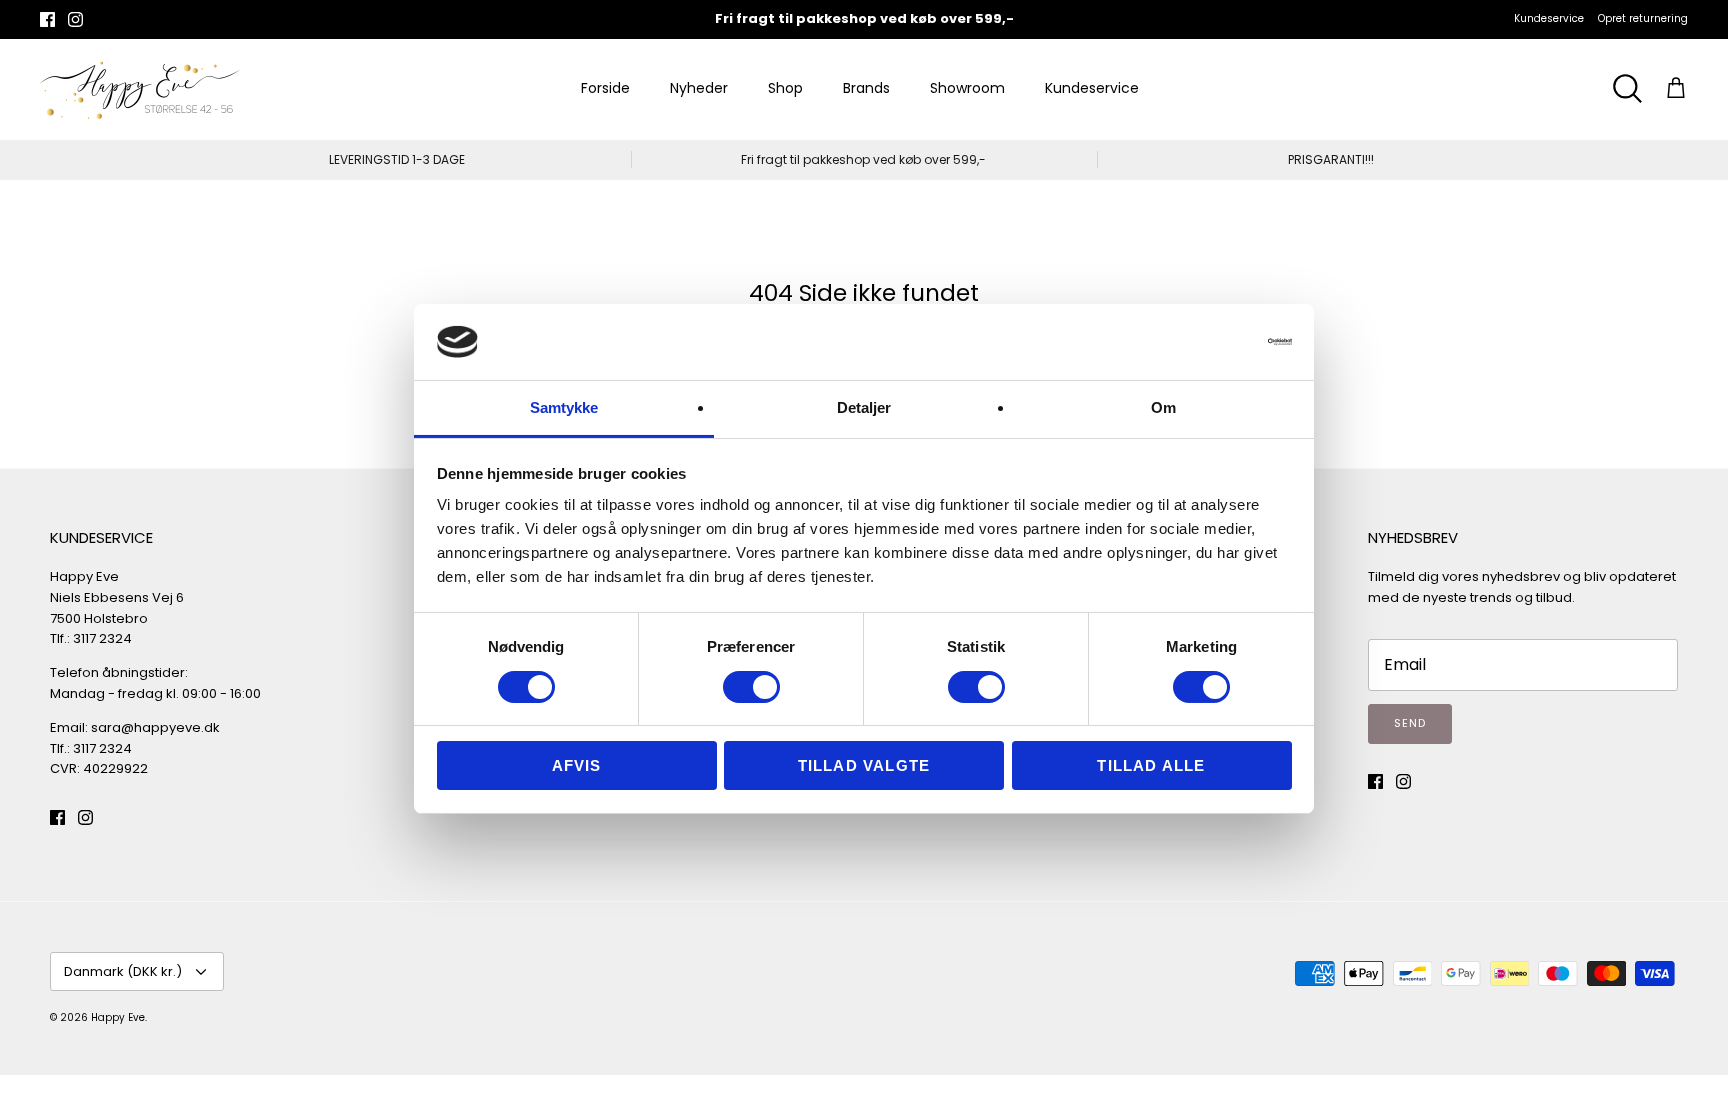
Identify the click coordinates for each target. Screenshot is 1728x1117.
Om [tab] (1163, 407)
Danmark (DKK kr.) (123, 971)
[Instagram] (75, 19)
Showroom (967, 88)
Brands (866, 88)
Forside (605, 88)
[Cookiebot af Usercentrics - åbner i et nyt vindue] (1204, 342)
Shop (785, 88)
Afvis (577, 765)
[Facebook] (47, 19)
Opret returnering (1643, 18)
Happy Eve (118, 1017)
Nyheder (699, 88)
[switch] (751, 687)
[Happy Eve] (140, 89)
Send (1410, 723)
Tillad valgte (864, 765)
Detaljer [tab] (864, 407)
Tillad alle (1151, 765)
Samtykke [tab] (564, 407)
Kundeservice (1549, 18)
